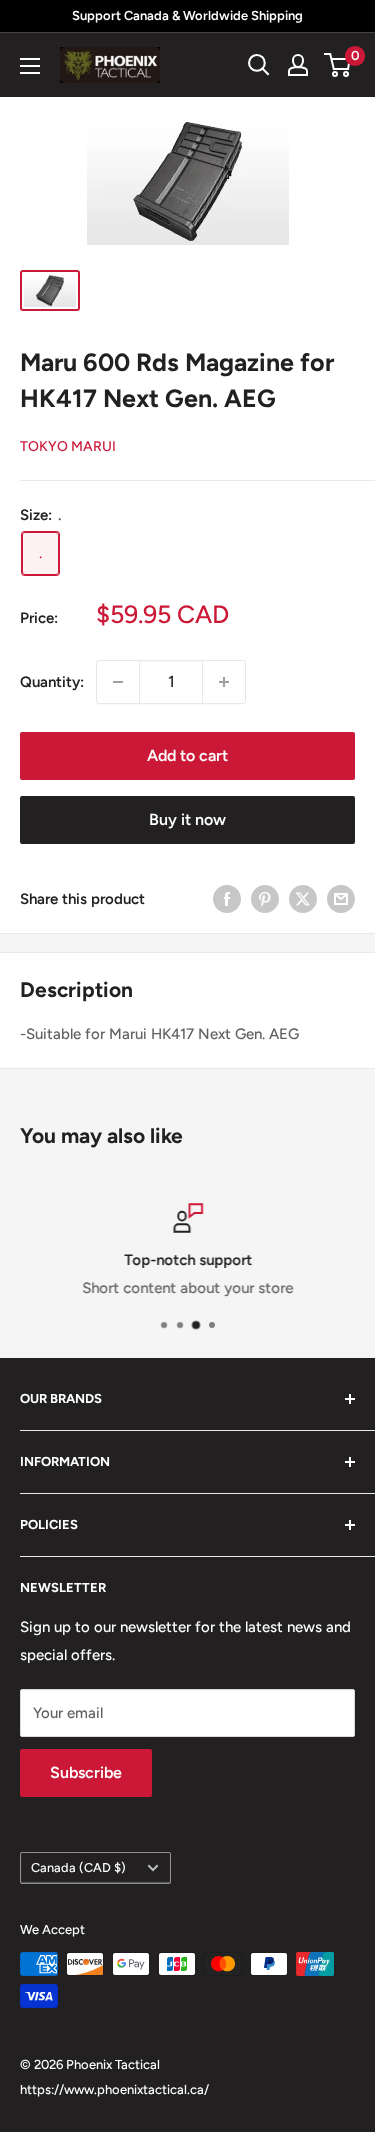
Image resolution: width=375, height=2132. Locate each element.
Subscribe (86, 1772)
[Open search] (259, 65)
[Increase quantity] (224, 682)
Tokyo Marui (68, 446)
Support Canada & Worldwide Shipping (187, 15)
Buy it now (187, 819)
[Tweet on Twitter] (303, 898)
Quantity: (52, 682)
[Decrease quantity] (118, 682)
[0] (338, 65)
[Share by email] (341, 898)
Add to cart (187, 755)
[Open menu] (30, 66)
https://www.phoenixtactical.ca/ (114, 2089)
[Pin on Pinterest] (265, 898)
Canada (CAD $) (78, 1867)
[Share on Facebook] (227, 898)
